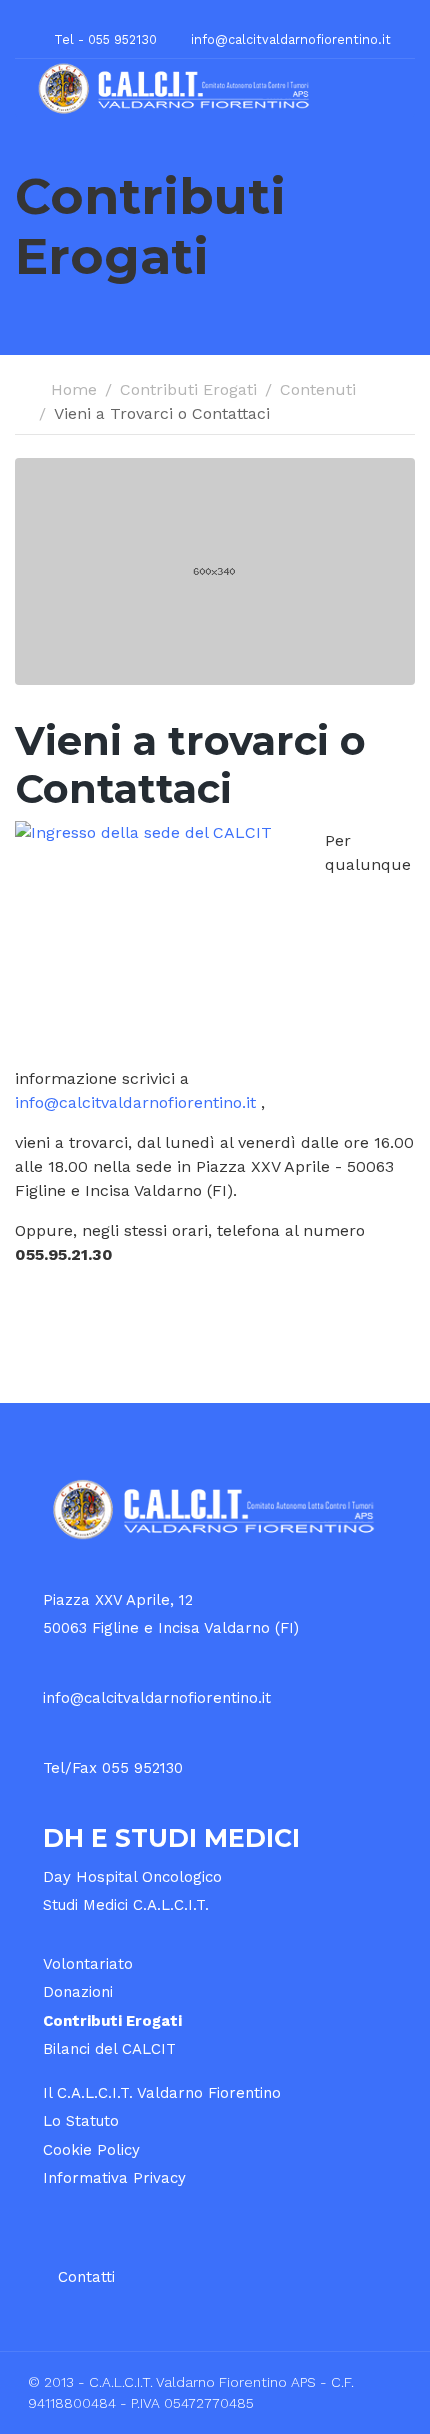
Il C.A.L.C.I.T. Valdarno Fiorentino (162, 2093)
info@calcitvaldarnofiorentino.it (291, 39)
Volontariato (88, 1964)
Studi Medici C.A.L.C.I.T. (126, 1905)
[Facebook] (288, 18)
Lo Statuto (81, 2121)
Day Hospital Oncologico (132, 1877)
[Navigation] (372, 89)
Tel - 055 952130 (105, 39)
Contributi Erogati (112, 2021)
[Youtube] (313, 18)
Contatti (86, 2277)
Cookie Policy (91, 2150)
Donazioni (78, 1992)
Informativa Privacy (114, 2178)
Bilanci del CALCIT (109, 2049)
